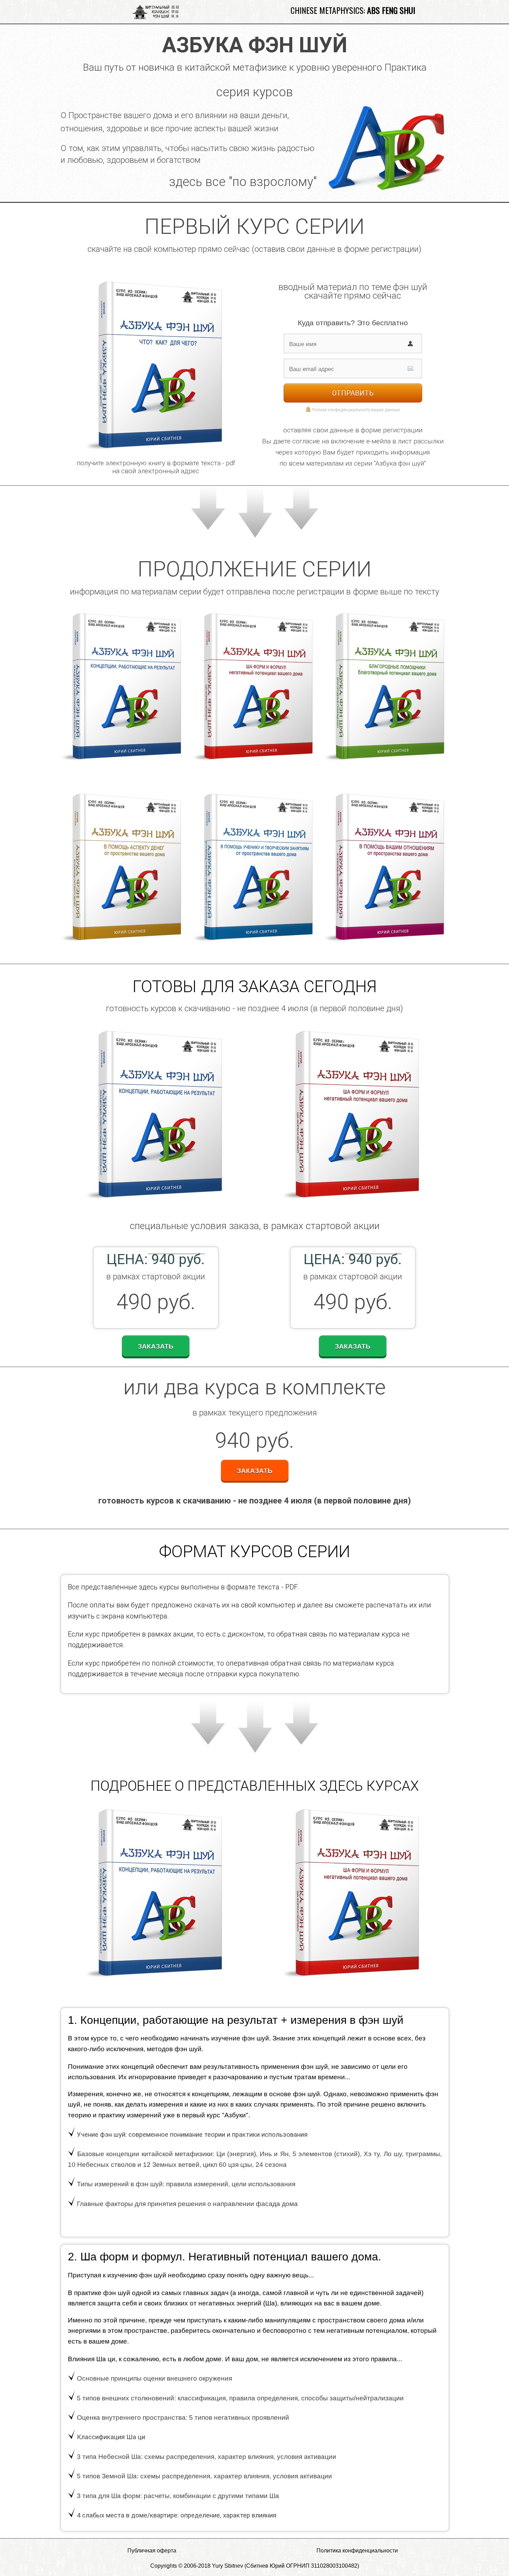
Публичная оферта (152, 2551)
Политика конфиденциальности (357, 2551)
